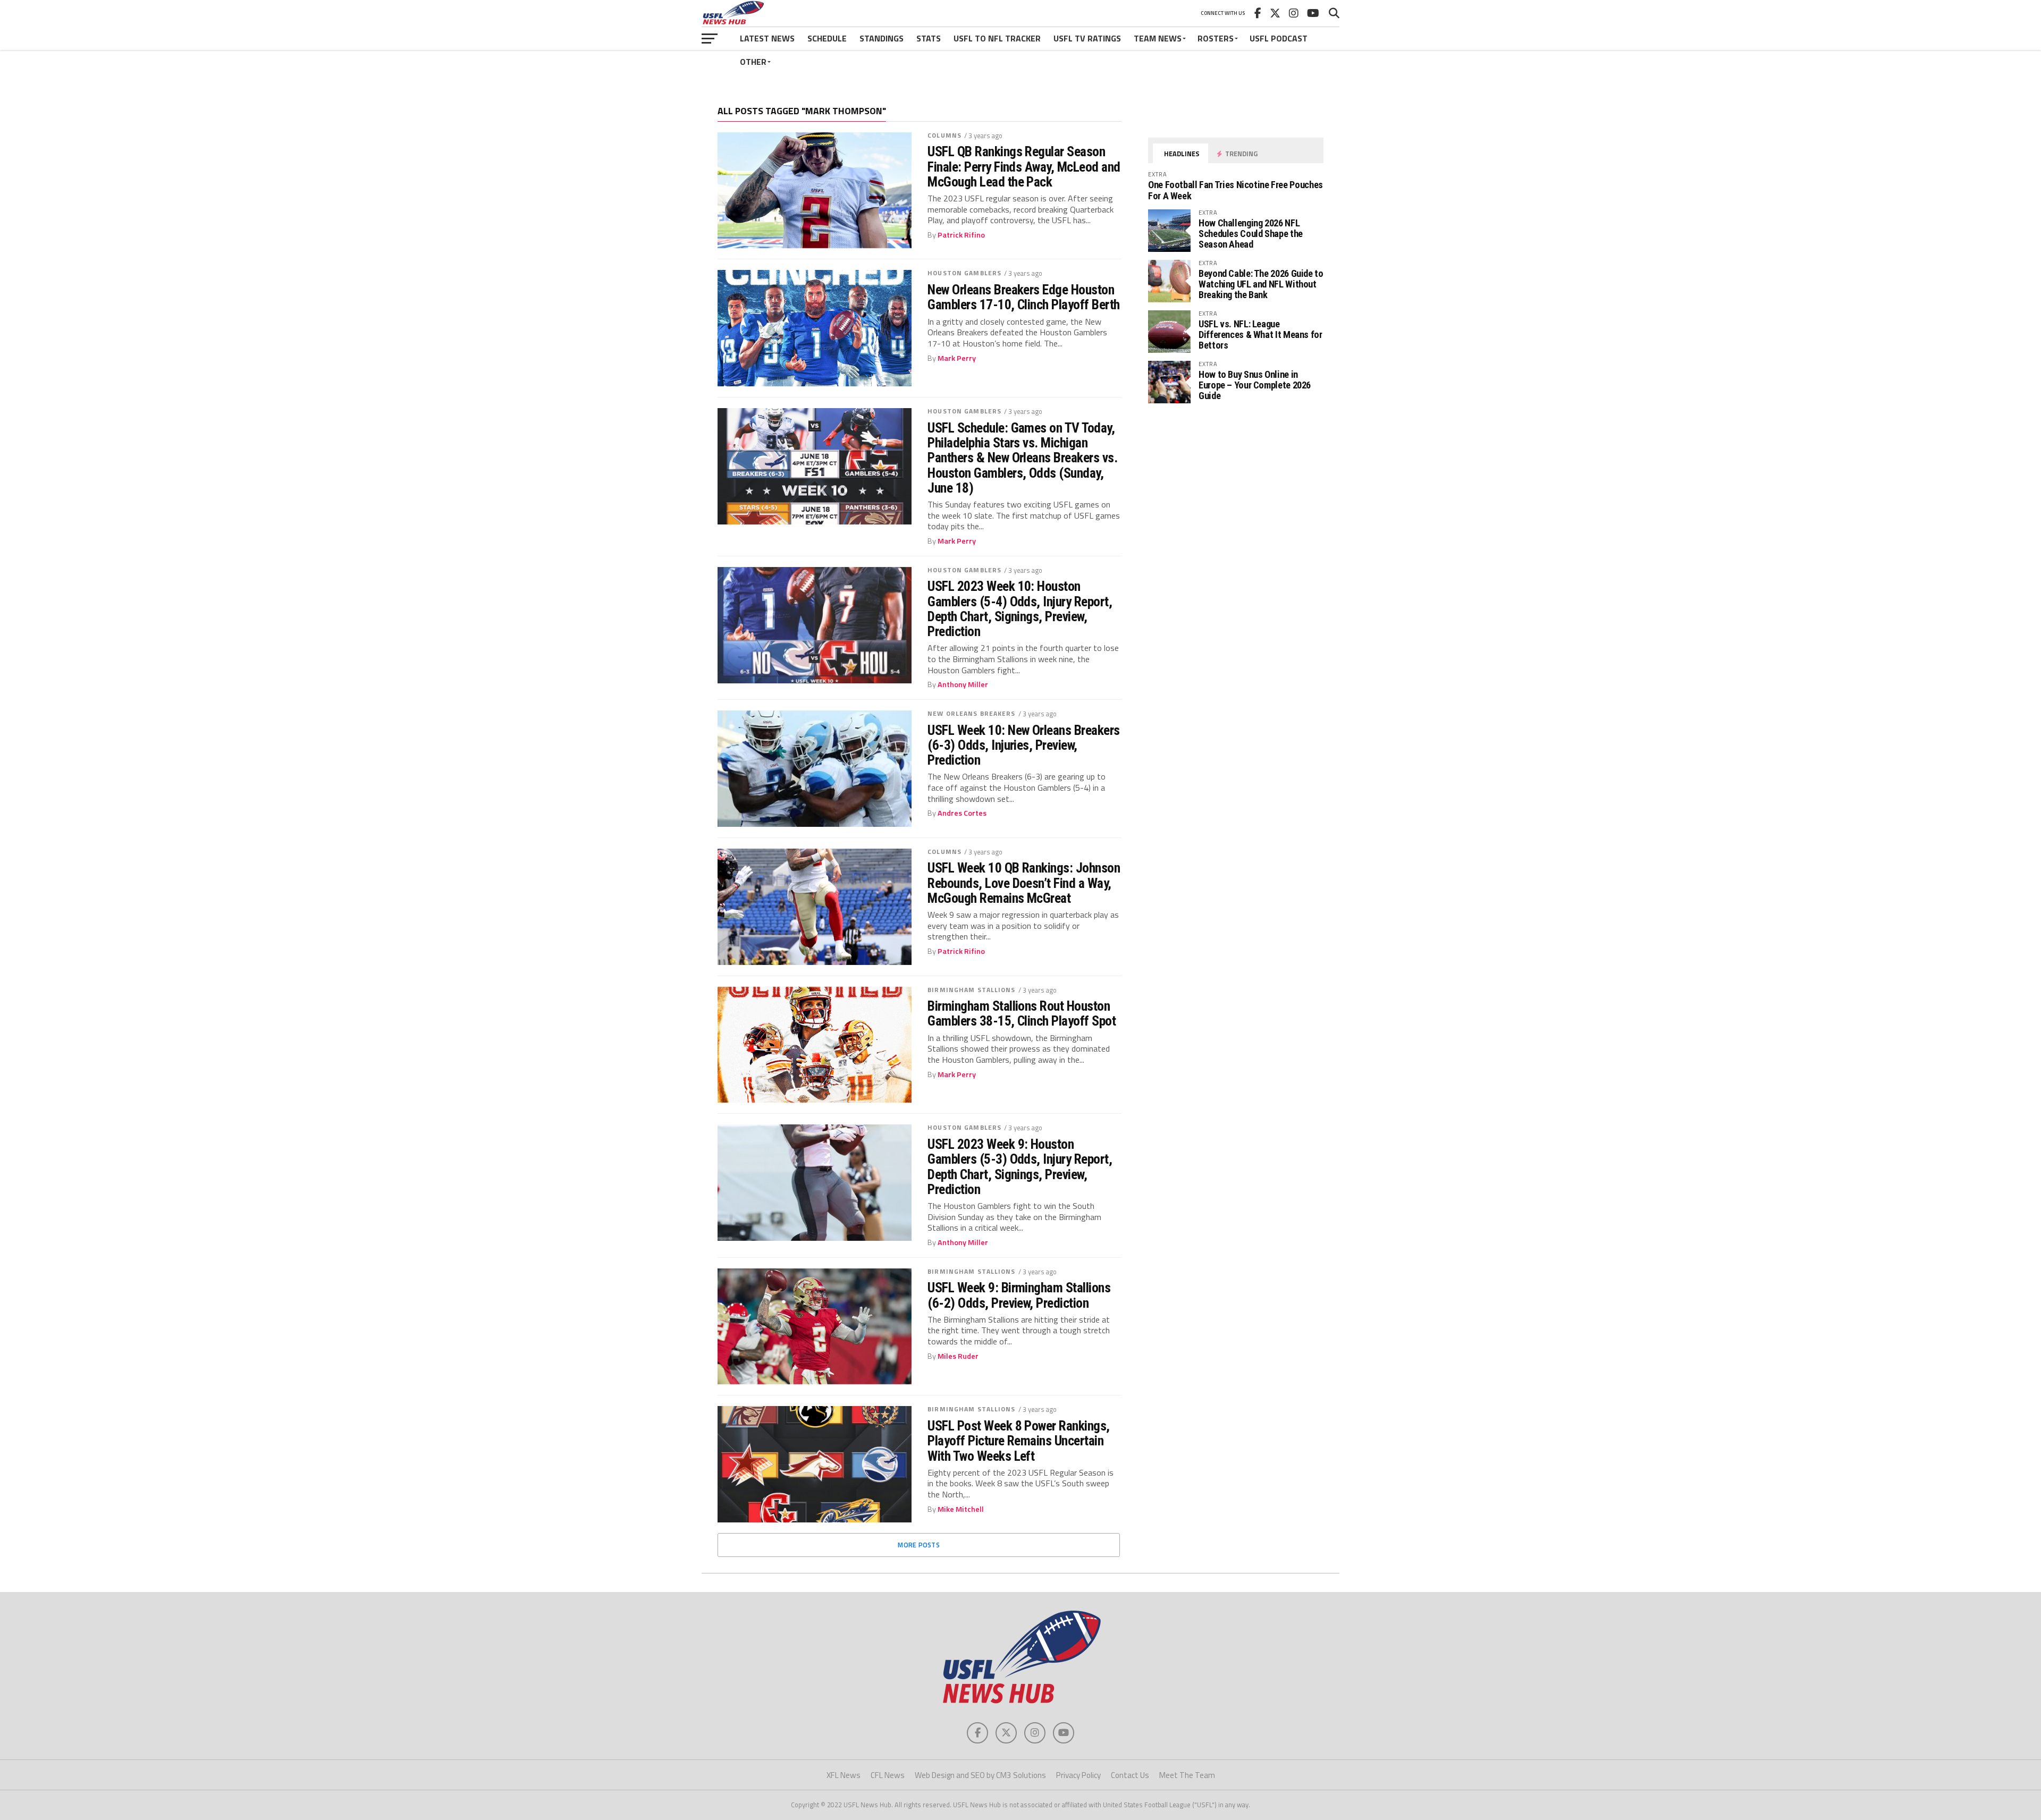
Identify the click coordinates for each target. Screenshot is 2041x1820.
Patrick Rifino (961, 235)
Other (753, 62)
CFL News (888, 1775)
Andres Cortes (962, 813)
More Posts (919, 1545)
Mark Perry (957, 358)
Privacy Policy (1078, 1775)
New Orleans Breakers (971, 713)
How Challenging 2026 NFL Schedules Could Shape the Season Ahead (1251, 234)
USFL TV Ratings (1087, 38)
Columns (944, 135)
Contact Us (1130, 1775)
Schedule (827, 38)
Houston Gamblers (964, 273)
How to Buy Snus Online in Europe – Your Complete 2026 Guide (1255, 385)
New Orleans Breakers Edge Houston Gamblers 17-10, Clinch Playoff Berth (1024, 297)
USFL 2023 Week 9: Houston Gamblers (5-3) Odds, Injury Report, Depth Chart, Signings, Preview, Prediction (1020, 1167)
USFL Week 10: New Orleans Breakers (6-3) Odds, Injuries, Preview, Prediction (1024, 745)
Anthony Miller (963, 684)
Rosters (1216, 38)
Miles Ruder (958, 1356)
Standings (882, 38)
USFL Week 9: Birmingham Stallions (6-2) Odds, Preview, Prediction (1019, 1295)
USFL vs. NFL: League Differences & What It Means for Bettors (1260, 335)
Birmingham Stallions (971, 990)
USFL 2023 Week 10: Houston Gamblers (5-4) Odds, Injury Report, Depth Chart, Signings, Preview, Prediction (1020, 609)
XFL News (844, 1775)
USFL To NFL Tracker (997, 38)
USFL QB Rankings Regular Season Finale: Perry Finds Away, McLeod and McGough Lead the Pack (1024, 166)
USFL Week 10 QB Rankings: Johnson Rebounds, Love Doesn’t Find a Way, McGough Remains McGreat (1024, 883)
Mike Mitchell (961, 1509)
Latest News (767, 38)
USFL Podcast (1279, 38)
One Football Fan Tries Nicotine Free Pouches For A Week (1235, 190)
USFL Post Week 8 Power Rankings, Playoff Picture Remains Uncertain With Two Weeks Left (1019, 1441)
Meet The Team (1187, 1775)
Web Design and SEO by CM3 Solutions (980, 1775)
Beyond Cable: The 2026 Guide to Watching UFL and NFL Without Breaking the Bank (1261, 284)
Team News (1158, 38)
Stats (929, 38)
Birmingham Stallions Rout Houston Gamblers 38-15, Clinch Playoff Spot (1022, 1013)
